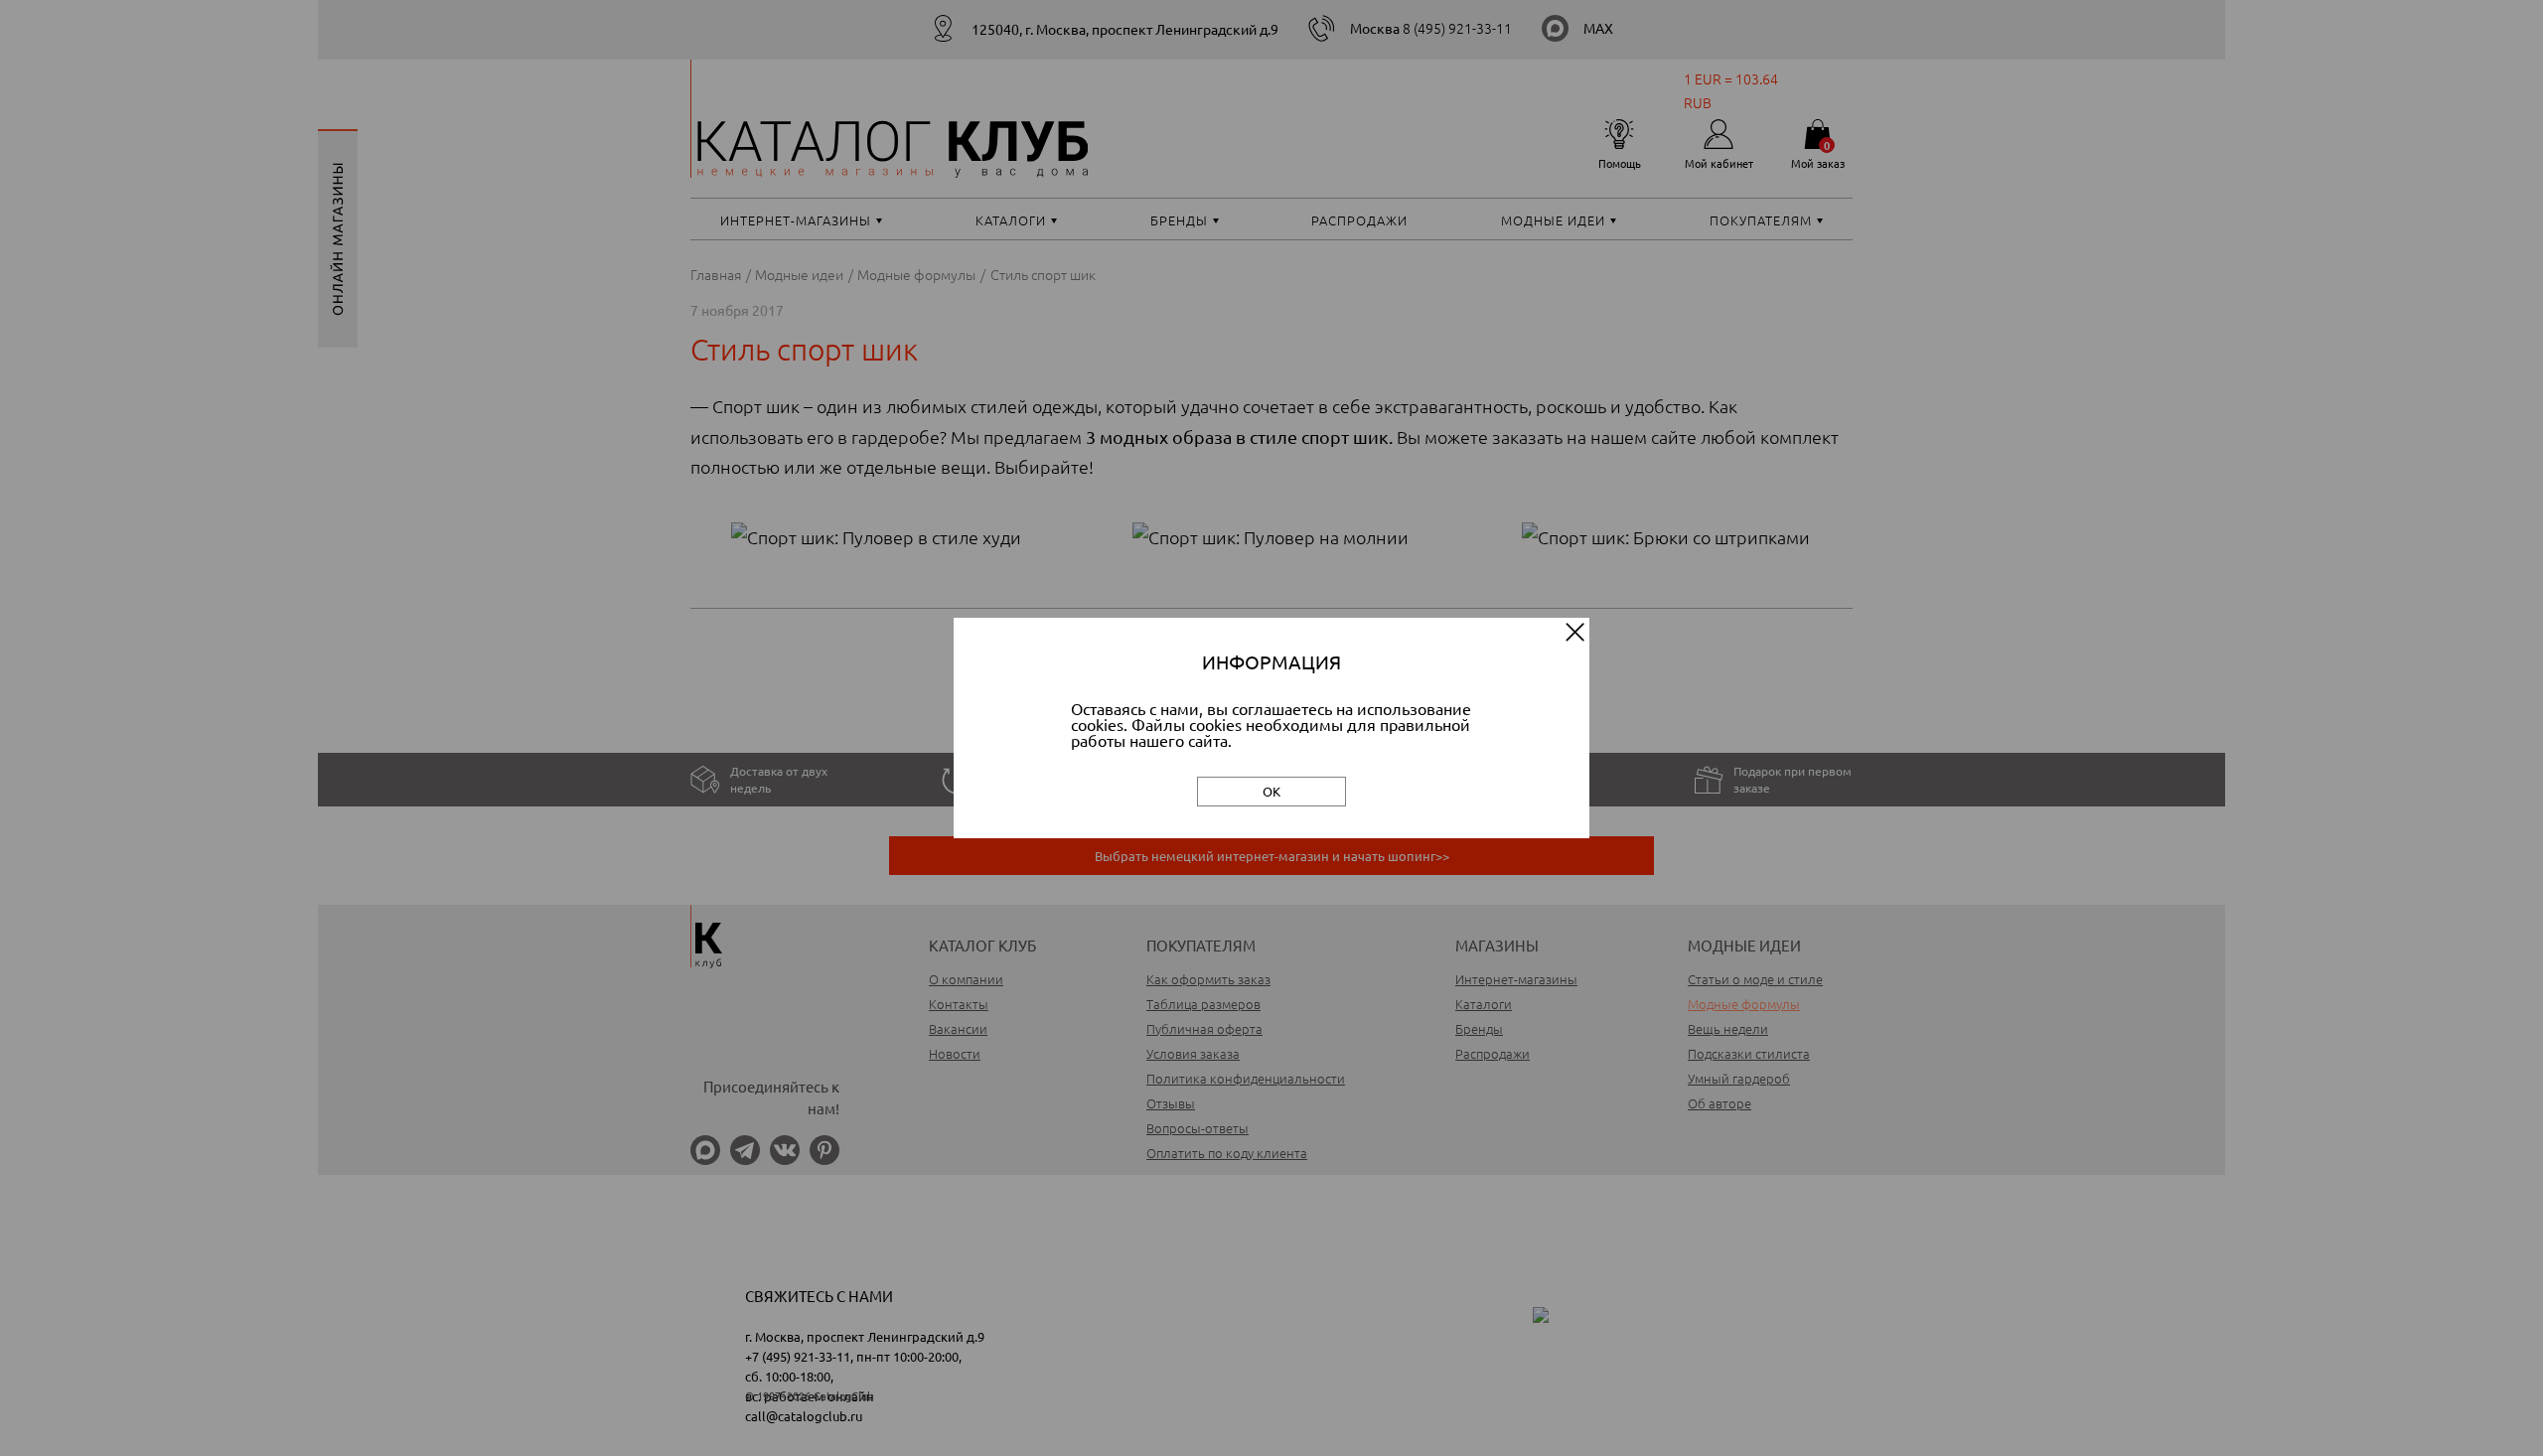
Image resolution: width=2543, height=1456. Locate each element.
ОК (1271, 791)
